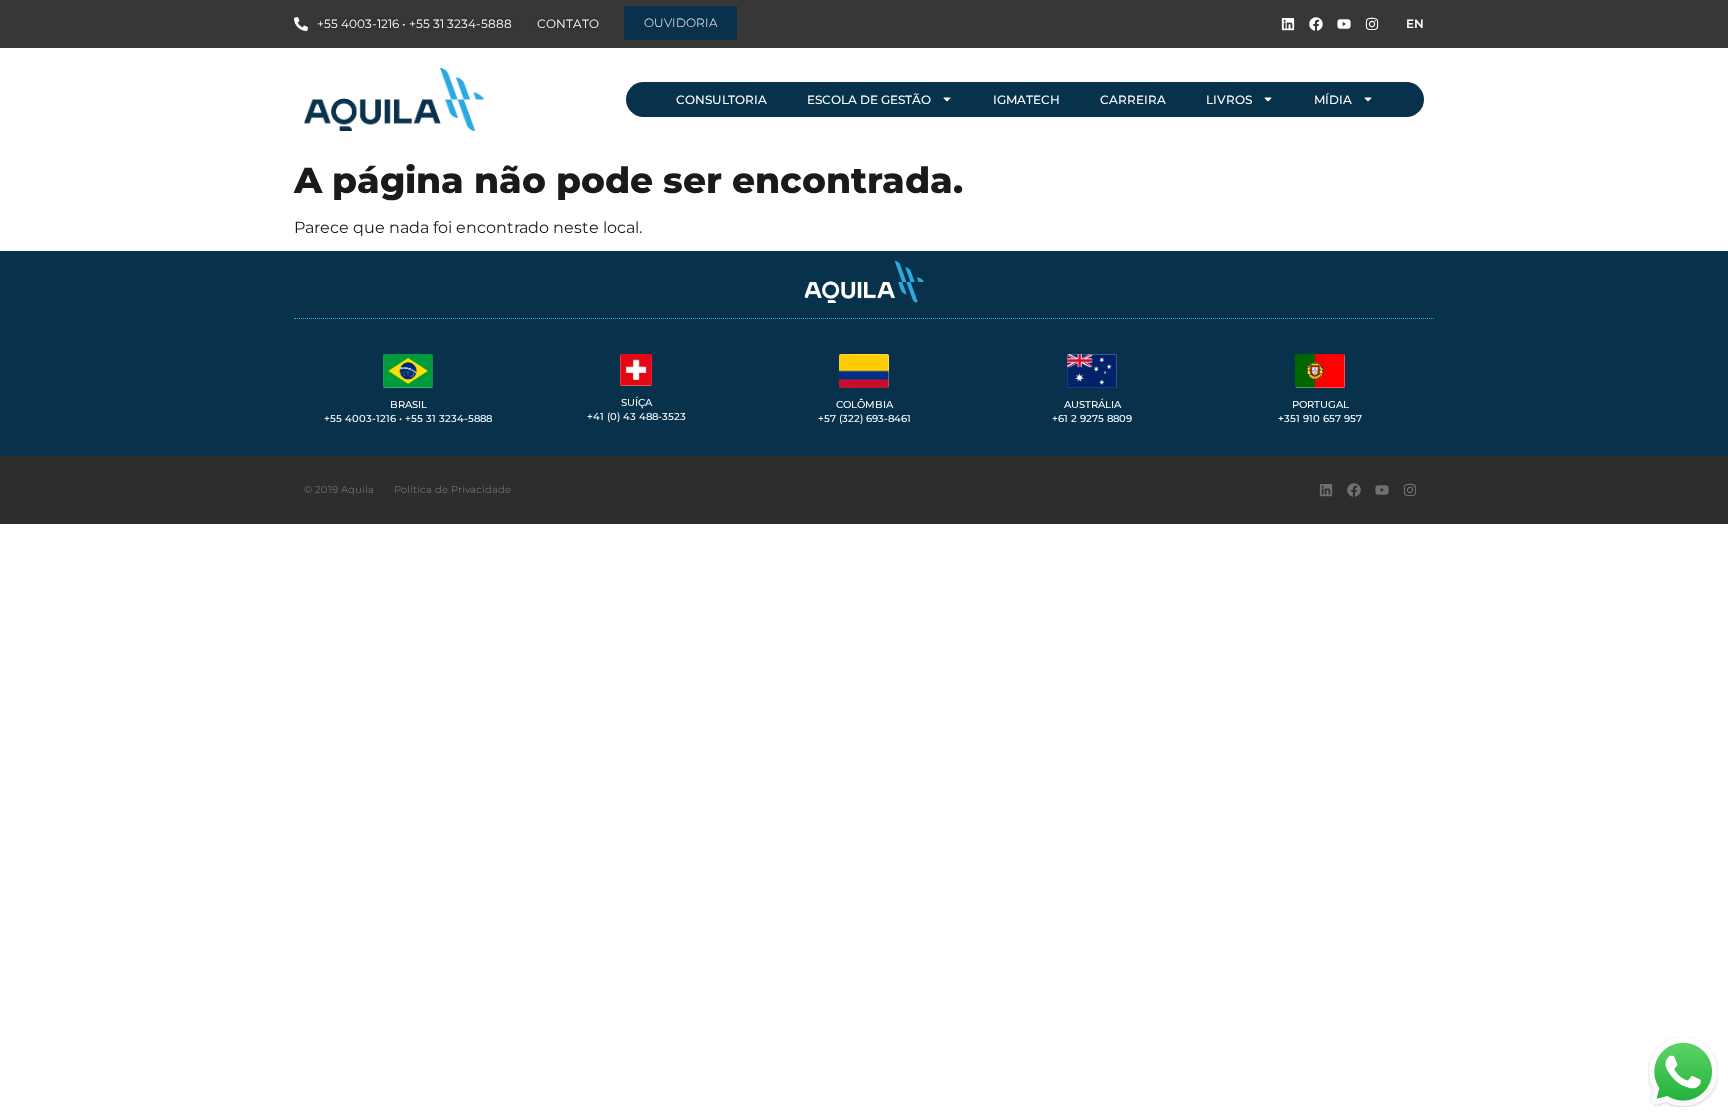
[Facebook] (1316, 24)
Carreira (1133, 99)
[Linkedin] (1288, 24)
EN (1415, 23)
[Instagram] (1372, 24)
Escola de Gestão (869, 99)
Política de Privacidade (452, 489)
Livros (1229, 99)
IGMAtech (1026, 99)
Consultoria (721, 99)
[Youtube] (1344, 24)
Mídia (1333, 99)
